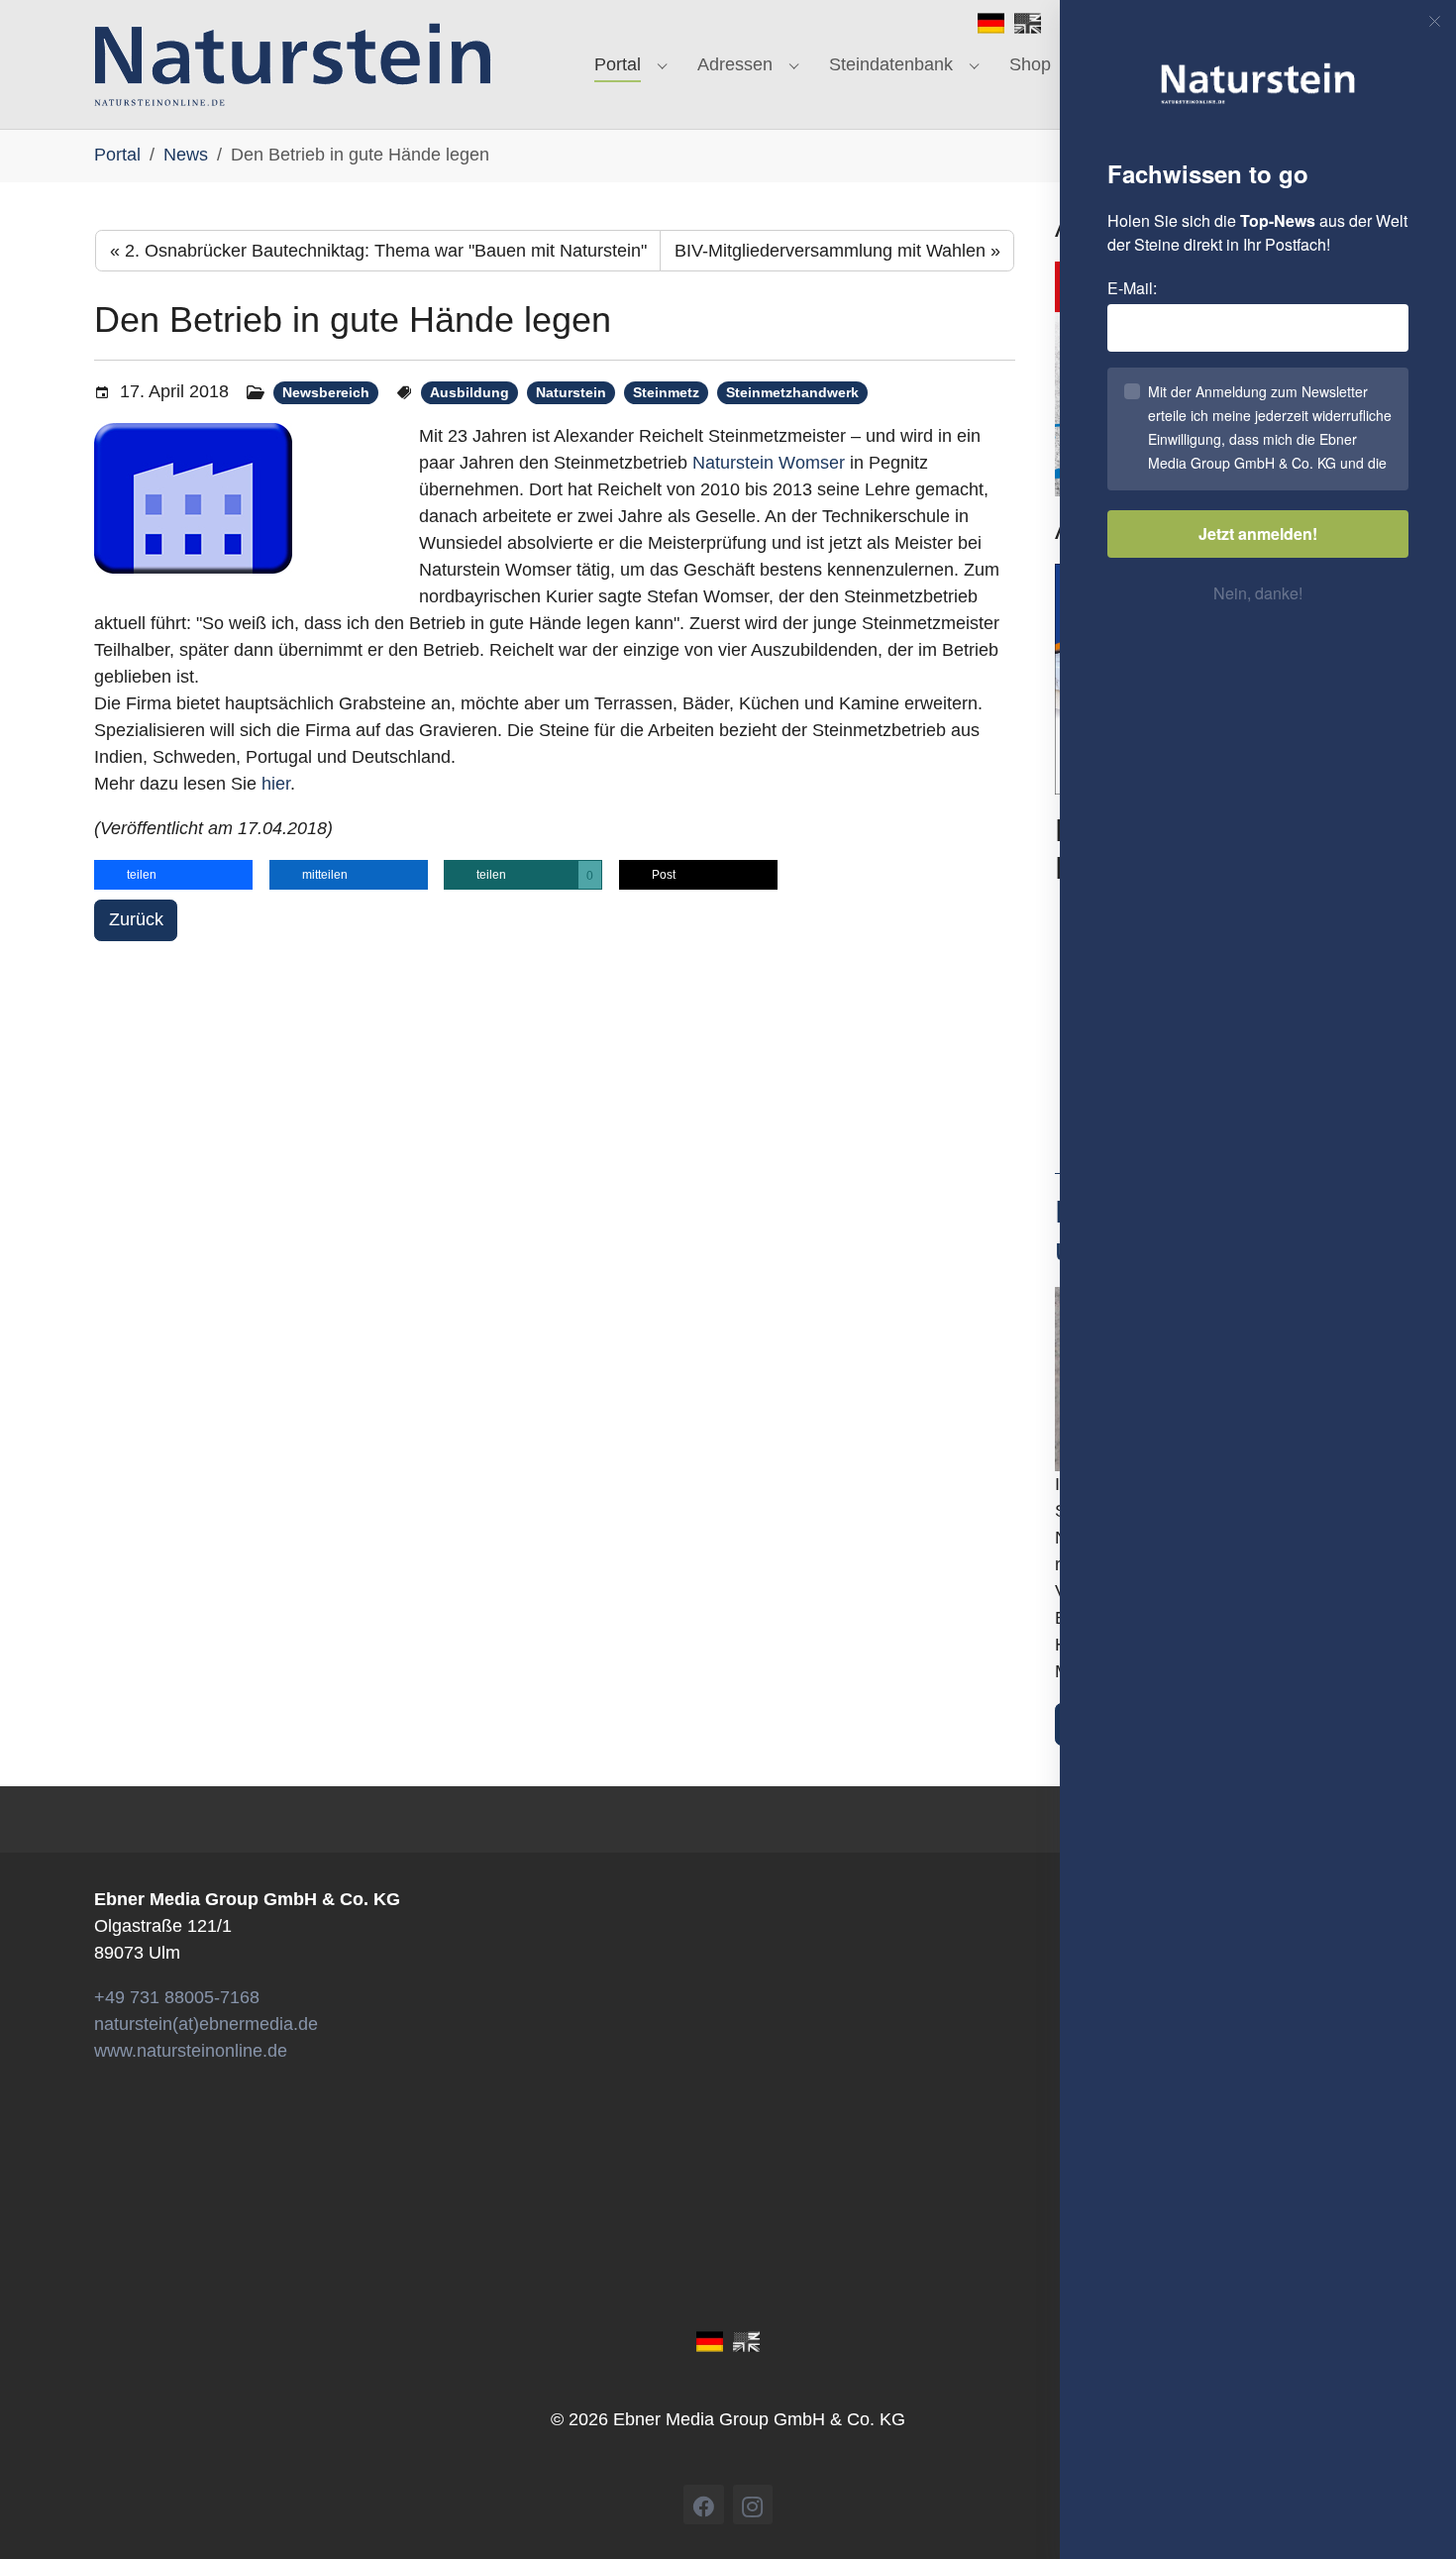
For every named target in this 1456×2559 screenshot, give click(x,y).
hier (276, 784)
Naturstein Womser (769, 463)
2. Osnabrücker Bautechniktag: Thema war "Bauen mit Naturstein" (378, 251)
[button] (173, 875)
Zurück (136, 919)
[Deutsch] (991, 22)
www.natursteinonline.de (191, 2051)
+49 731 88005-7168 (177, 1997)
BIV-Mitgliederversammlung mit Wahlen (837, 251)
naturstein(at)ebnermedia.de (206, 2024)
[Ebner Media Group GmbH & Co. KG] (293, 64)
